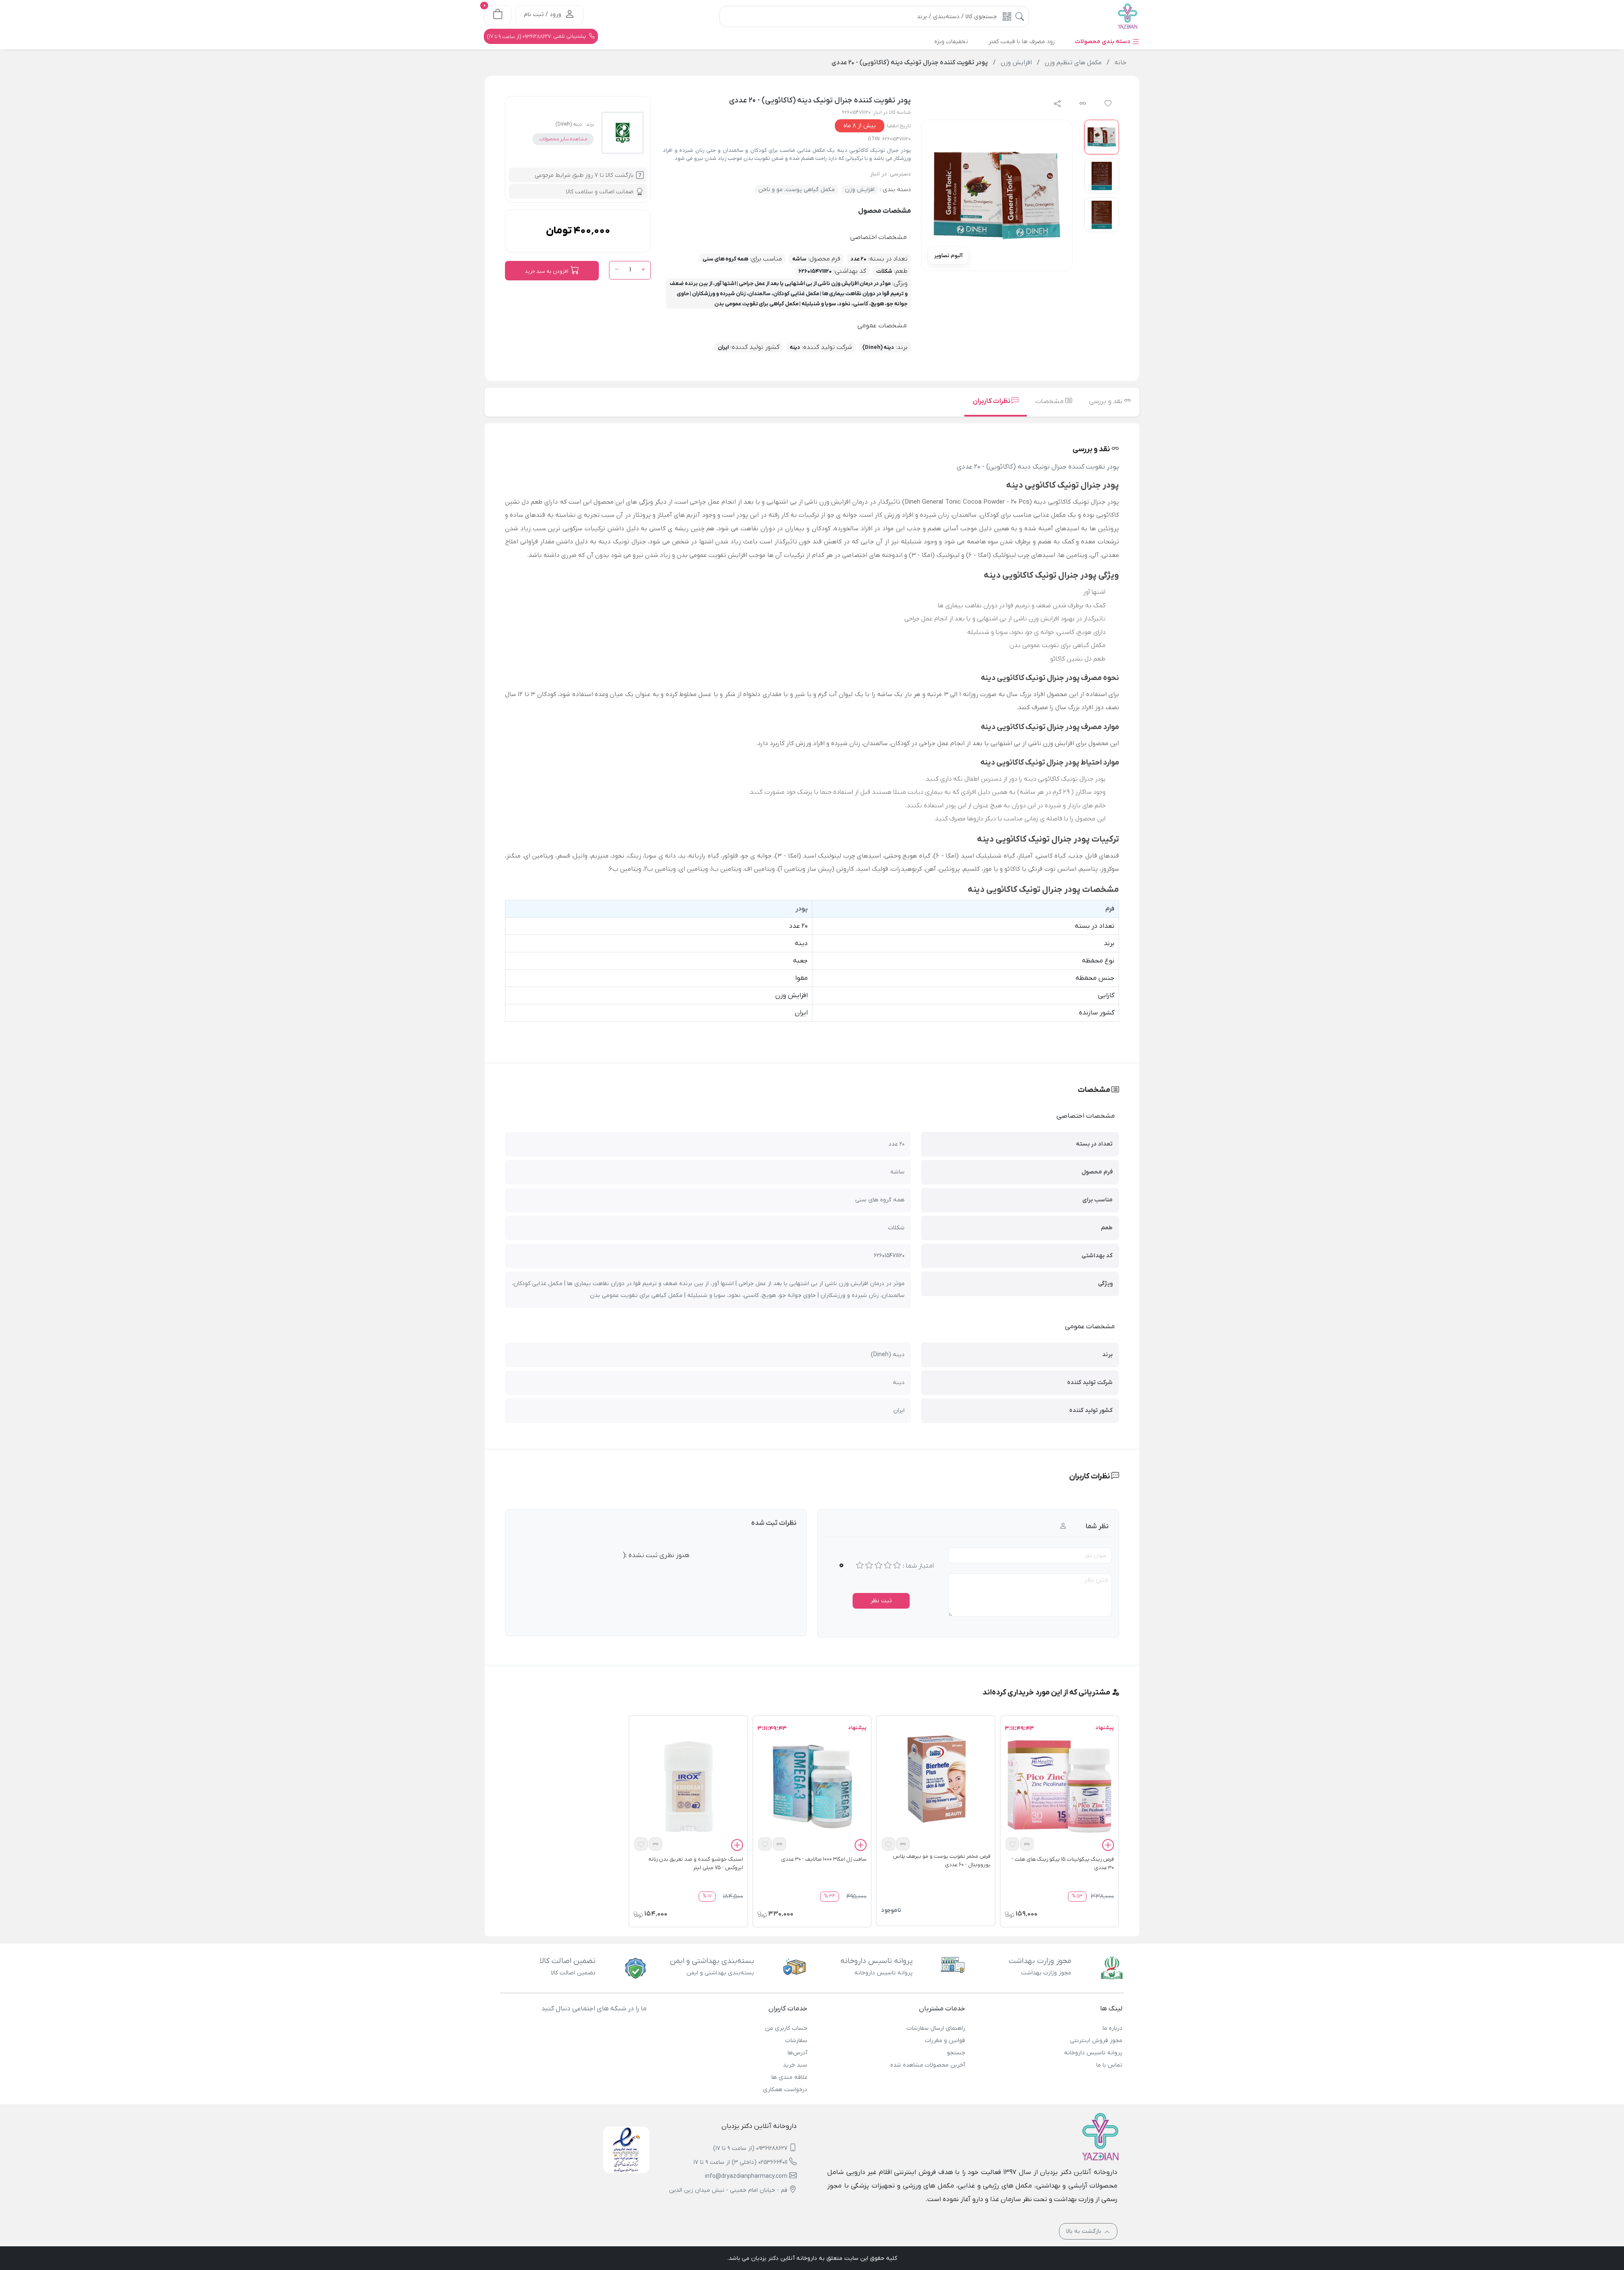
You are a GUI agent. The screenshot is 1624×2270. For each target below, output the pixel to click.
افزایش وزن (860, 190)
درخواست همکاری (785, 2090)
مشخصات (1050, 401)
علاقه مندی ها (789, 2077)
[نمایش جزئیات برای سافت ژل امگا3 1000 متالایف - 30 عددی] (812, 1786)
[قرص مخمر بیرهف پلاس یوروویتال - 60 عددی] (935, 1779)
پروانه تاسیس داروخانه (1093, 2053)
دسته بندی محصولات (1103, 42)
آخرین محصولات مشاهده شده (927, 2065)
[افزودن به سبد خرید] (1108, 1846)
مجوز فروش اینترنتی (1096, 2041)
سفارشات (796, 2041)
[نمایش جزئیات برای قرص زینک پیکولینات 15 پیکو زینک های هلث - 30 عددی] (1059, 1786)
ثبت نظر (881, 1601)
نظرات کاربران (992, 401)
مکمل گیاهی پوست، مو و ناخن (797, 190)
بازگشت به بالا (1085, 2231)
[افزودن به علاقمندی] (1012, 1844)
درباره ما (1112, 2028)
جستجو (956, 2053)
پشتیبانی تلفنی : (537, 36)
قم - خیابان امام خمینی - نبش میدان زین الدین (728, 2190)
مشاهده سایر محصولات (563, 139)
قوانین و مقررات (945, 2041)
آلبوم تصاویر (948, 256)
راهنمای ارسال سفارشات (936, 2028)
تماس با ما (1109, 2065)
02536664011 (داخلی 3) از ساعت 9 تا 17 (741, 2162)
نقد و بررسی (1107, 401)
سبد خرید (795, 2065)
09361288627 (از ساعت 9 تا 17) (750, 2148)
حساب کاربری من (786, 2028)
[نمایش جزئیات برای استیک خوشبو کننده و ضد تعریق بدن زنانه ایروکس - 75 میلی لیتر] (688, 1786)
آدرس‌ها (797, 2053)
